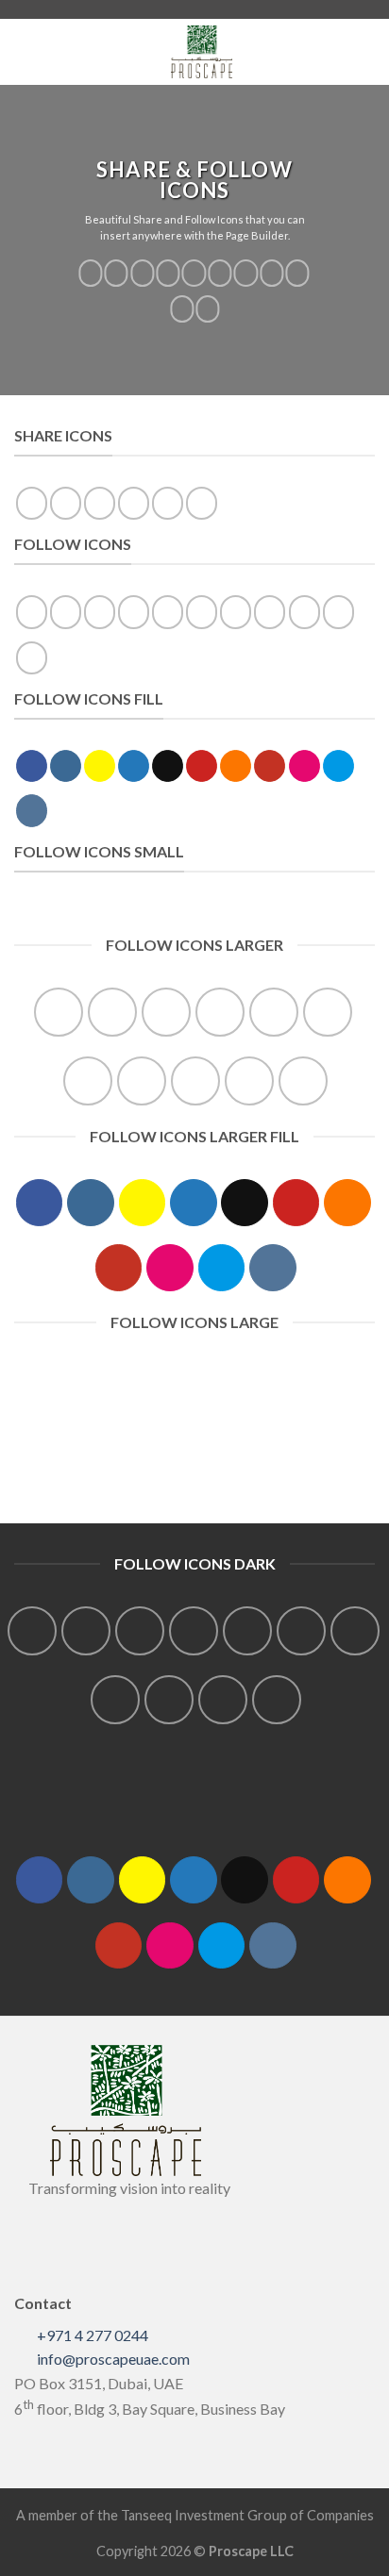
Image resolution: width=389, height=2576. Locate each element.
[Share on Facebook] (66, 503)
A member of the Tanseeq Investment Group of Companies (195, 2515)
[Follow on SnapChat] (142, 273)
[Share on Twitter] (100, 503)
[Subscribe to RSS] (246, 273)
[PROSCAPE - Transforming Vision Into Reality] (202, 52)
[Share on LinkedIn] (202, 503)
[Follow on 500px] (182, 309)
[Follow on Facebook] (90, 273)
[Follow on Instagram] (117, 273)
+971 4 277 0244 (93, 2335)
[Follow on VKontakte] (208, 309)
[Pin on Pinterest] (168, 503)
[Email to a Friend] (134, 503)
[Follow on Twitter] (168, 273)
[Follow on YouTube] (271, 273)
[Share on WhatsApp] (32, 503)
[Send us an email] (194, 273)
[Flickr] (298, 273)
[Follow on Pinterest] (220, 273)
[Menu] (11, 51)
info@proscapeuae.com (113, 2359)
